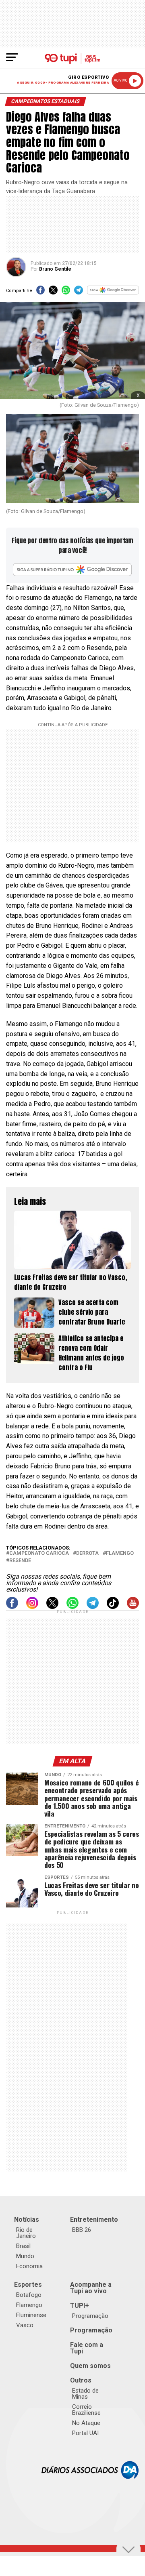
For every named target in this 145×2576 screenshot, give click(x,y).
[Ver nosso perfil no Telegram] (93, 1607)
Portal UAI (85, 2433)
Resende (20, 1561)
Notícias (27, 2220)
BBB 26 (82, 2230)
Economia (29, 2266)
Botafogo (29, 2295)
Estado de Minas (85, 2394)
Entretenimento (94, 2220)
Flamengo (120, 1553)
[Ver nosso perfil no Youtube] (133, 1607)
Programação (90, 2316)
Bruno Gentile (55, 269)
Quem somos (90, 2366)
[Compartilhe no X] (53, 293)
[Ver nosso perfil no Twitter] (52, 1607)
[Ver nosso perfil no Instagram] (32, 1607)
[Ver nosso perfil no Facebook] (12, 1607)
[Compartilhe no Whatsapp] (66, 293)
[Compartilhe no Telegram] (78, 293)
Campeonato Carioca (39, 1553)
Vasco (25, 2325)
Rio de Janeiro (26, 2233)
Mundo (25, 2256)
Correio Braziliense (86, 2410)
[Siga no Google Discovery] (113, 293)
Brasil (23, 2246)
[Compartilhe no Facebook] (40, 293)
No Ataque (86, 2423)
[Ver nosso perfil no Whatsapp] (72, 1607)
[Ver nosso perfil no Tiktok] (113, 1607)
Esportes (28, 2285)
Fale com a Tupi (87, 2348)
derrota (87, 1553)
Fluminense (31, 2315)
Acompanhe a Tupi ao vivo (91, 2288)
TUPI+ (80, 2306)
